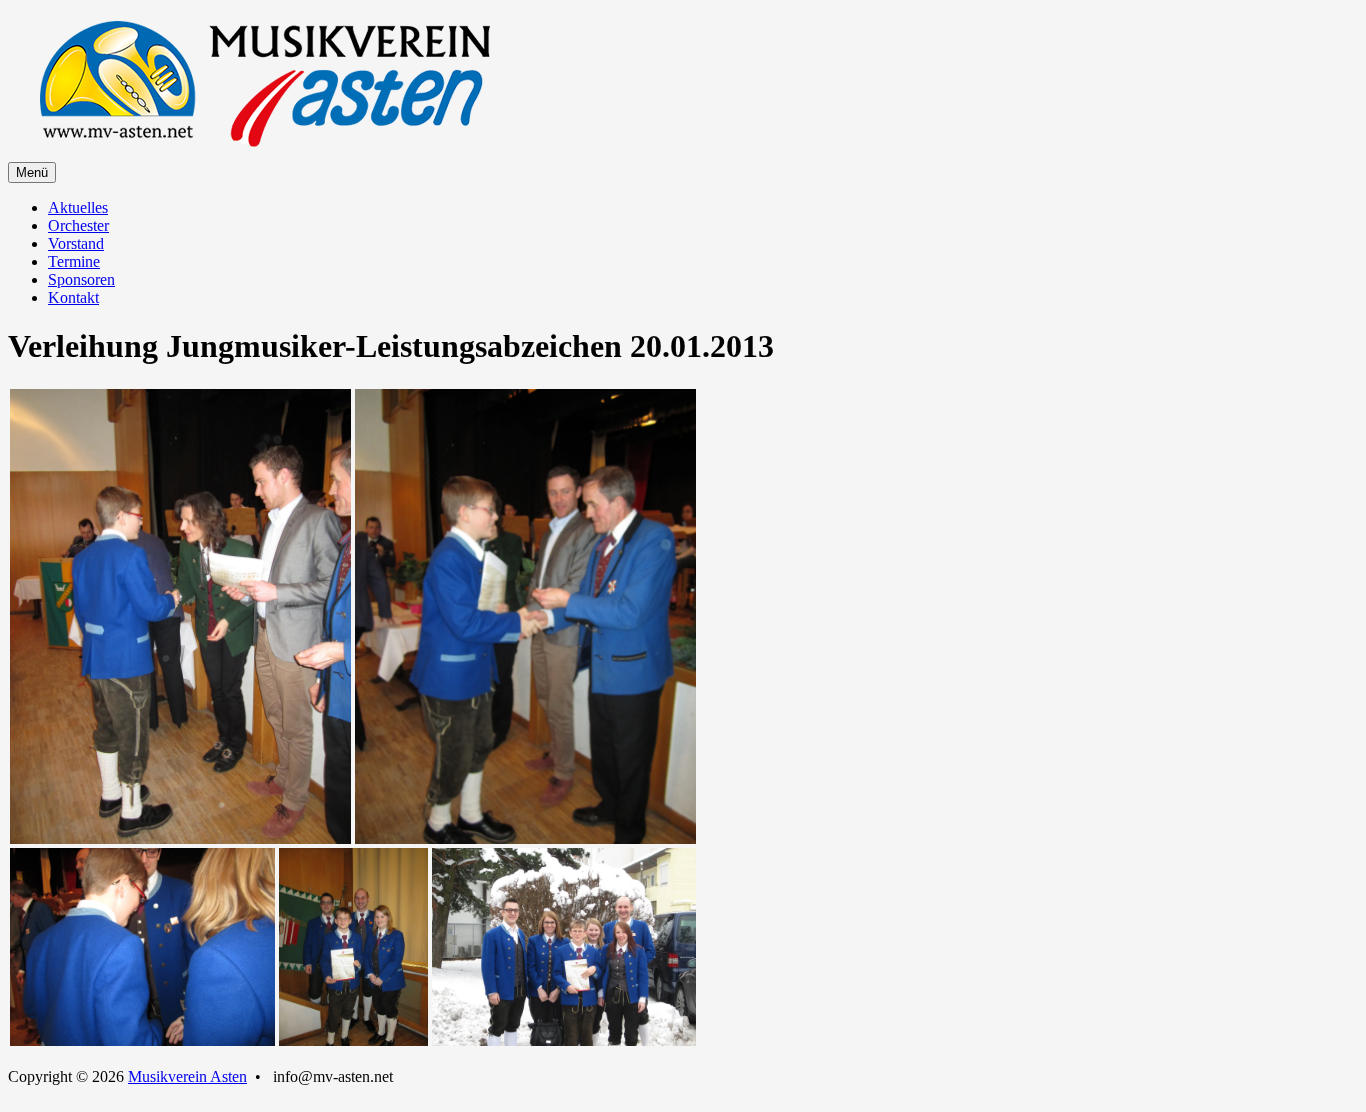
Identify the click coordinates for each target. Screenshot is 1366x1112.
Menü (32, 172)
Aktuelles (78, 207)
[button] (180, 616)
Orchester (78, 225)
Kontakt (73, 297)
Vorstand (76, 243)
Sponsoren (81, 279)
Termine (74, 261)
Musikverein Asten (187, 1076)
